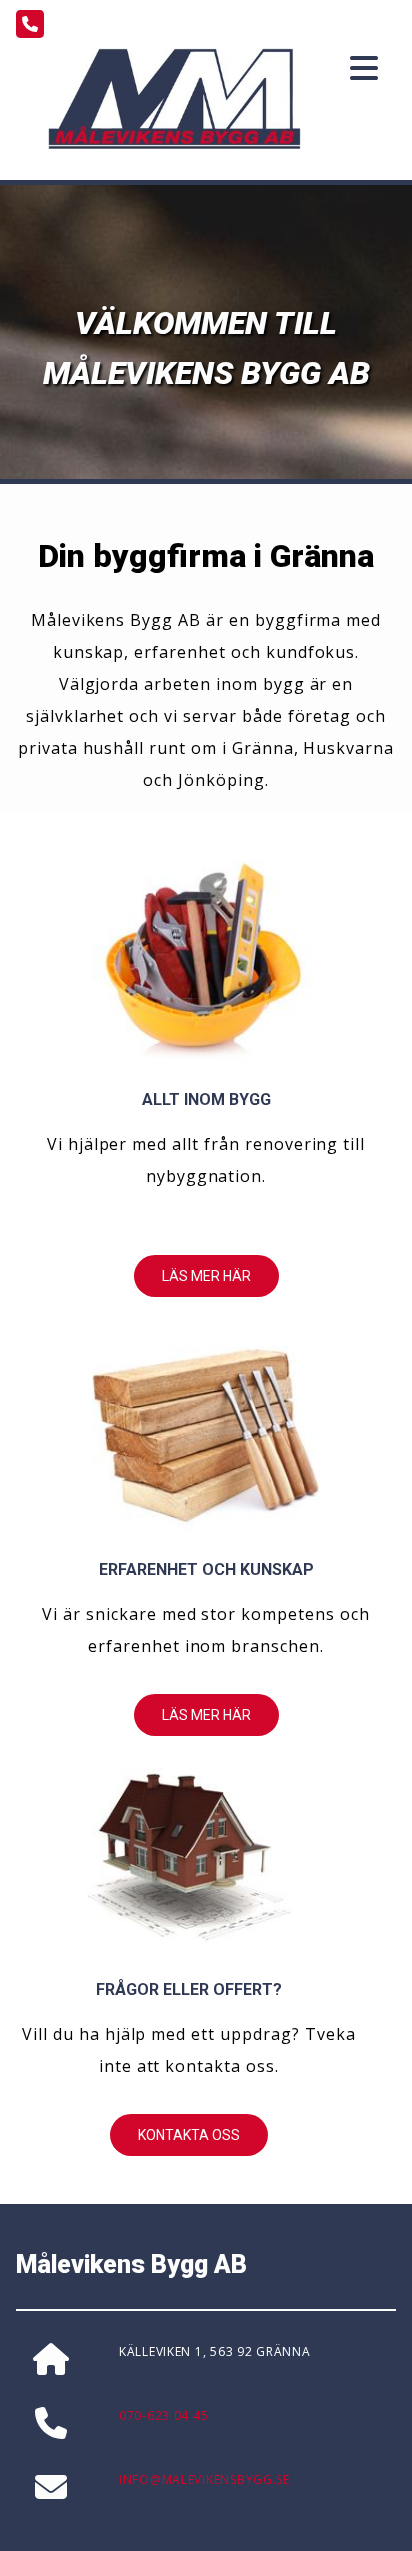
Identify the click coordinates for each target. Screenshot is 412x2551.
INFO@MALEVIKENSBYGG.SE (204, 2479)
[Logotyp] (174, 99)
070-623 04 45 (163, 2415)
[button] (206, 1276)
